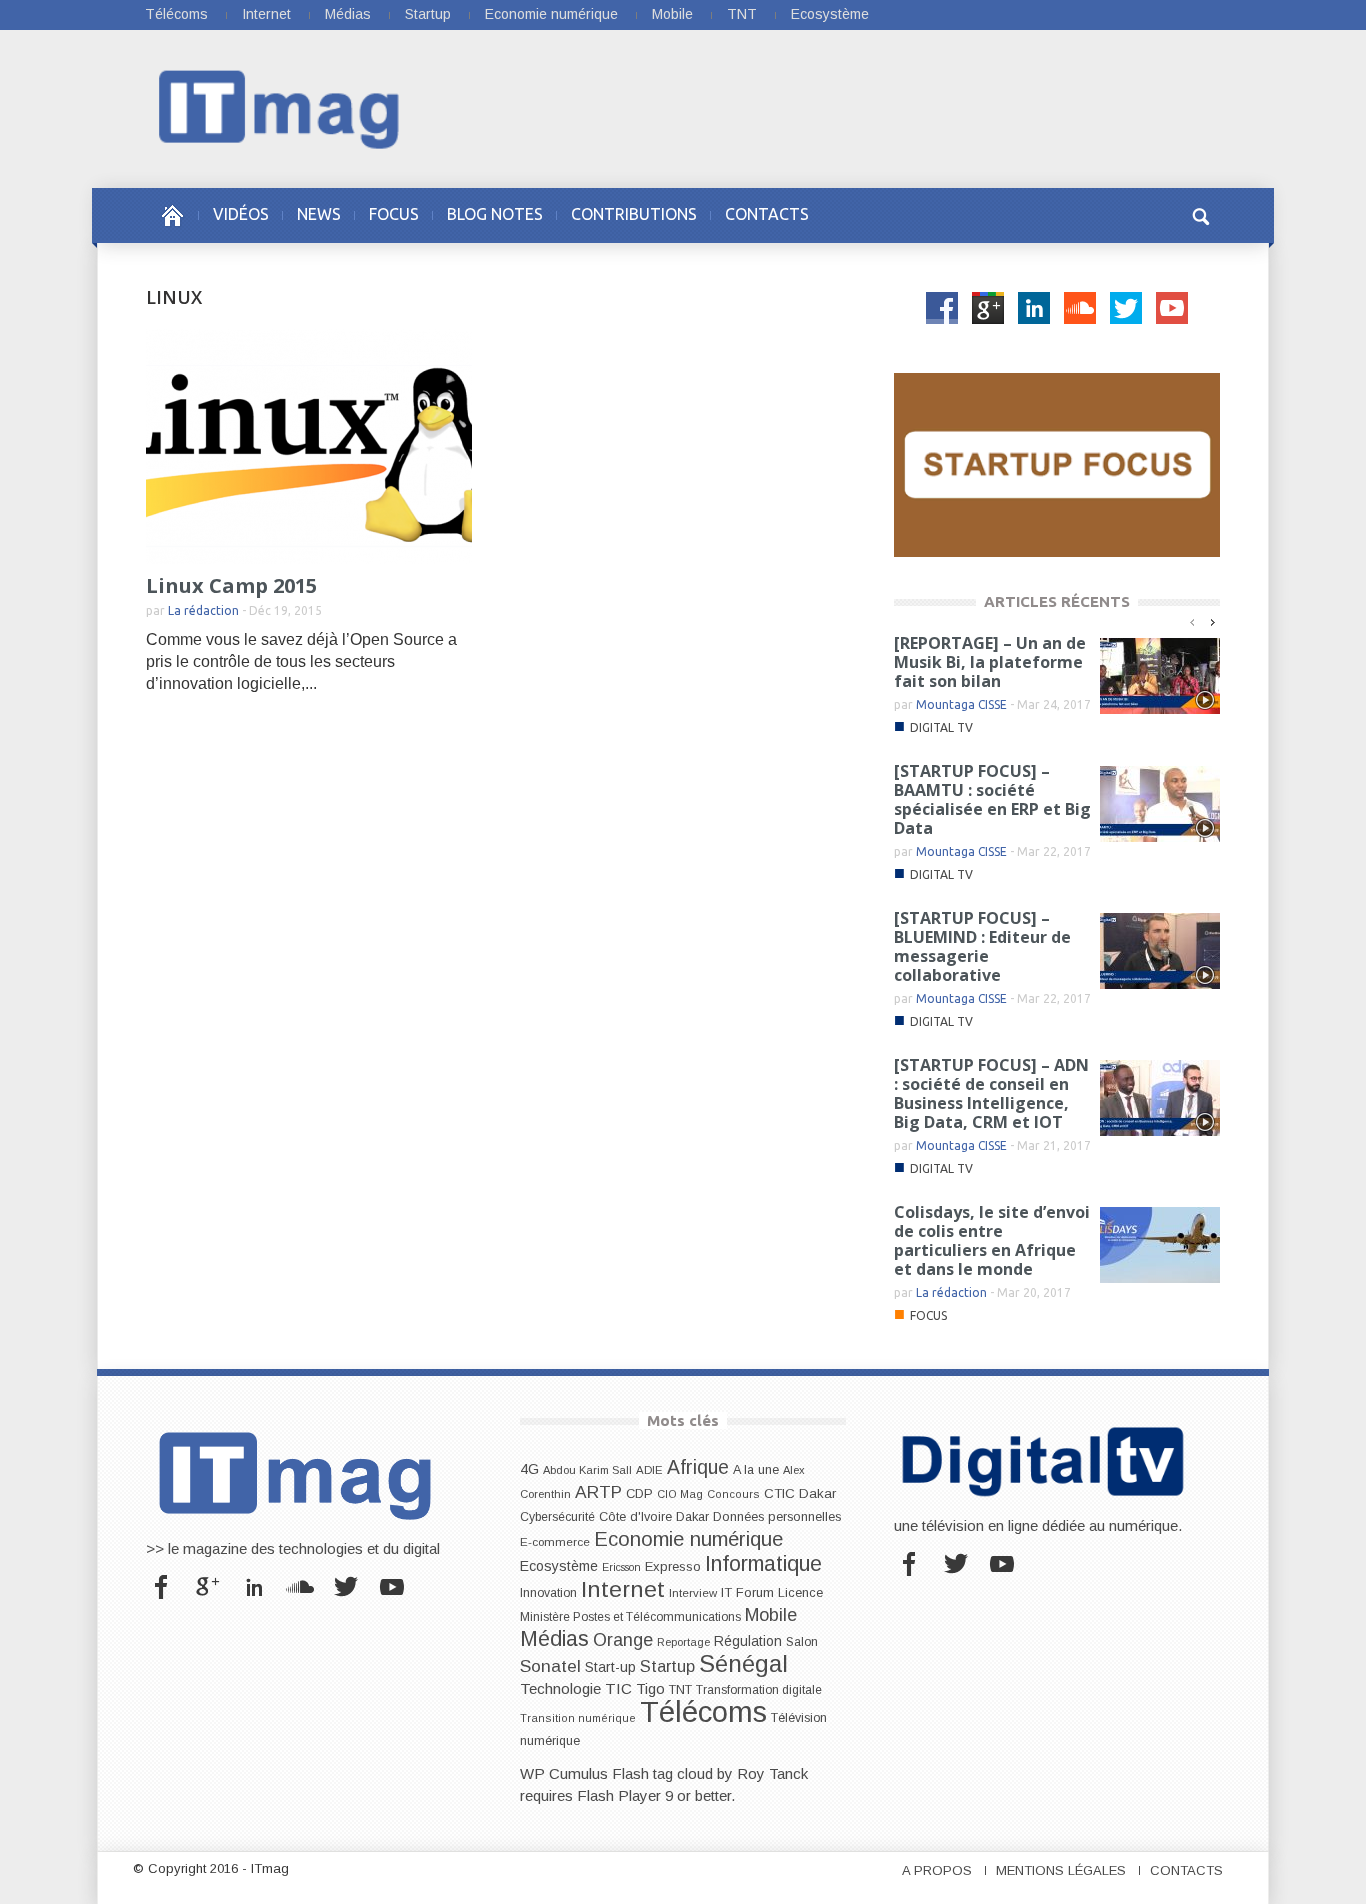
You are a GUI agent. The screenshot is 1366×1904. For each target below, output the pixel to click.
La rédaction (203, 610)
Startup (428, 14)
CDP (639, 1493)
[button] (1200, 214)
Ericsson (621, 1567)
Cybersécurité (557, 1517)
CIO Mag (680, 1494)
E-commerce (555, 1541)
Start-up (610, 1667)
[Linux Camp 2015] (309, 445)
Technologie (560, 1688)
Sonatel (550, 1666)
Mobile (672, 14)
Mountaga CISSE (961, 704)
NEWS (319, 214)
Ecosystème (830, 14)
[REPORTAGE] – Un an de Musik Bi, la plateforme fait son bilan (990, 662)
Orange (623, 1640)
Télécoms (176, 14)
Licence (800, 1593)
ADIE (649, 1470)
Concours (733, 1494)
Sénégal (743, 1663)
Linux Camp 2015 (231, 585)
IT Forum (747, 1592)
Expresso (673, 1566)
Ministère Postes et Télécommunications (630, 1617)
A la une (756, 1470)
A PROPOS (937, 1870)
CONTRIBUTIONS (634, 214)
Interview (693, 1593)
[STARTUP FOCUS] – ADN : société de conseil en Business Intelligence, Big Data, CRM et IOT (991, 1093)
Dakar (692, 1516)
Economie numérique (551, 14)
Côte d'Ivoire (635, 1517)
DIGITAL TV (941, 727)
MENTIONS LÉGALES (1061, 1870)
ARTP (598, 1492)
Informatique (763, 1564)
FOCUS (394, 214)
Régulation (748, 1641)
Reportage (683, 1642)
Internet (266, 14)
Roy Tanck (772, 1773)
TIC (618, 1688)
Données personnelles (777, 1517)
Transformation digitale (759, 1690)
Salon (802, 1642)
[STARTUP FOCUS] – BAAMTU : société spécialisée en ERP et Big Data (992, 799)
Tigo (650, 1689)
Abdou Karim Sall (587, 1470)
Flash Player (619, 1795)
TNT (742, 14)
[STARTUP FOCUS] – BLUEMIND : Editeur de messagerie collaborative (982, 946)
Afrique (698, 1467)
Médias (348, 14)
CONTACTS (767, 214)
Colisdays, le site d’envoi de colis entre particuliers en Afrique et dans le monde (992, 1240)
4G (529, 1469)
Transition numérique (578, 1718)
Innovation (548, 1593)
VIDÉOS (241, 214)
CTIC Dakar (800, 1493)
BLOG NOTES (495, 214)
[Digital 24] (1057, 463)
